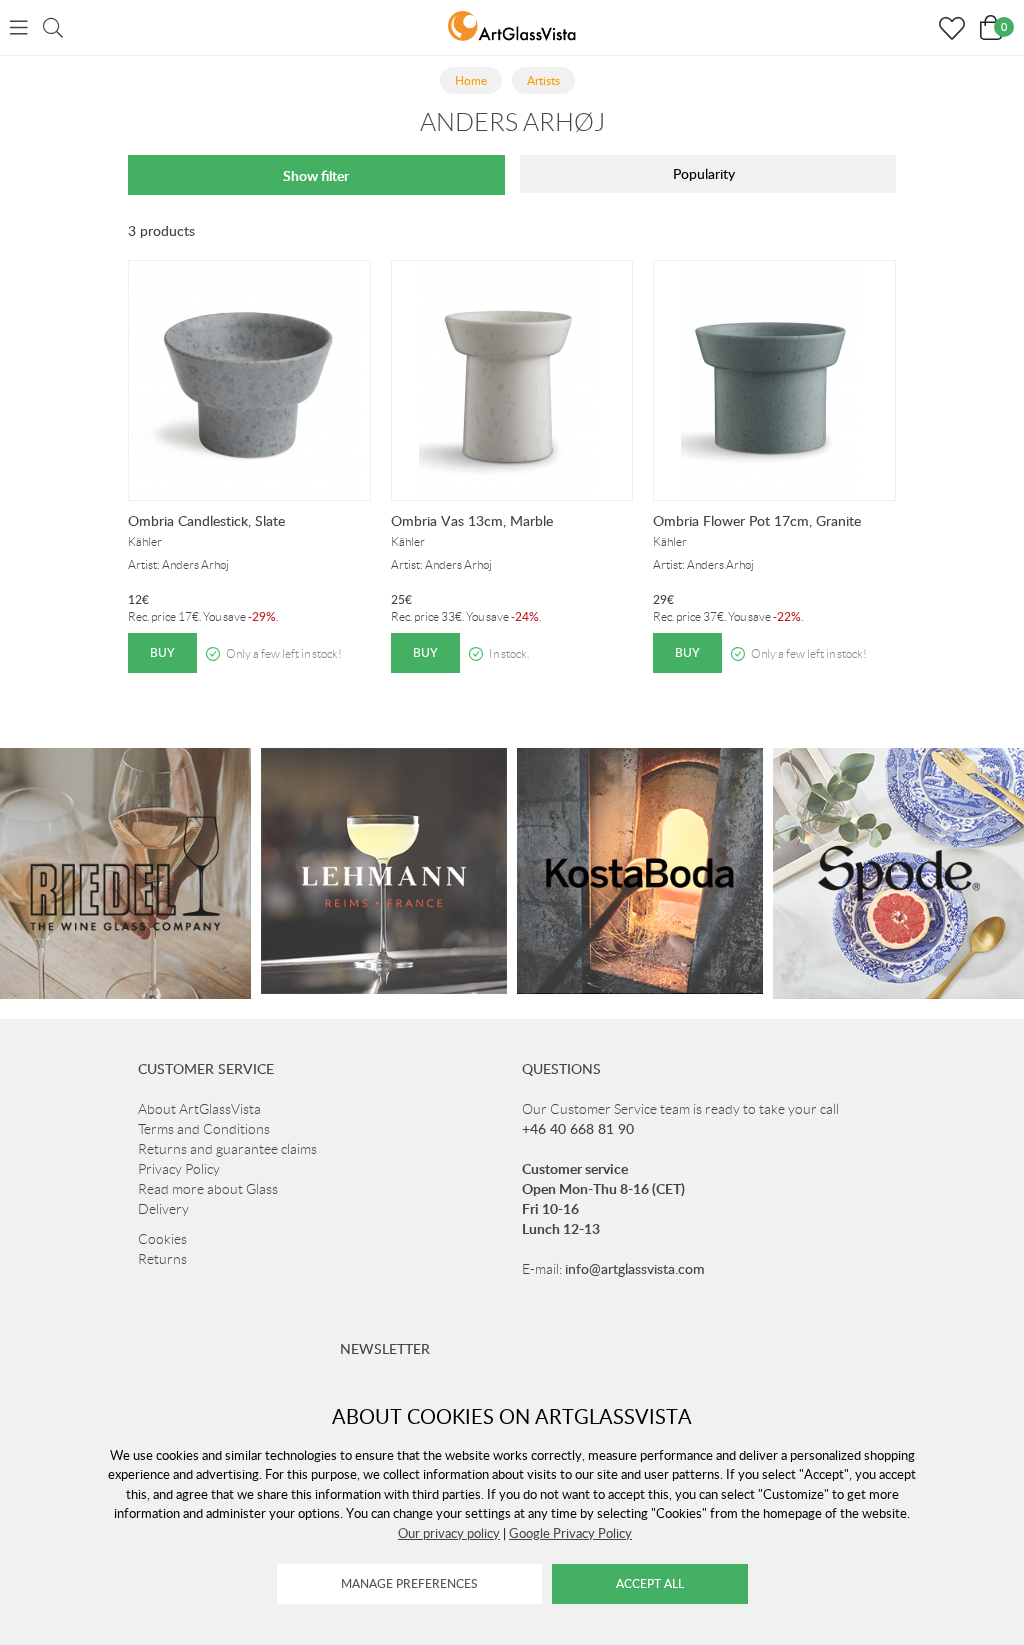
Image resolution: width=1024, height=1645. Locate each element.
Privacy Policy (179, 1169)
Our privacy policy (449, 1533)
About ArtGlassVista (199, 1109)
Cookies (162, 1239)
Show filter (316, 175)
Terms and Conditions (204, 1129)
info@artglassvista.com (635, 1268)
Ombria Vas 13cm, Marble (472, 520)
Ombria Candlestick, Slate (206, 520)
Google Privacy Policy (570, 1533)
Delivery (163, 1209)
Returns (162, 1259)
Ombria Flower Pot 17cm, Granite (757, 520)
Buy (162, 652)
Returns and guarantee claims (227, 1149)
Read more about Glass (208, 1189)
